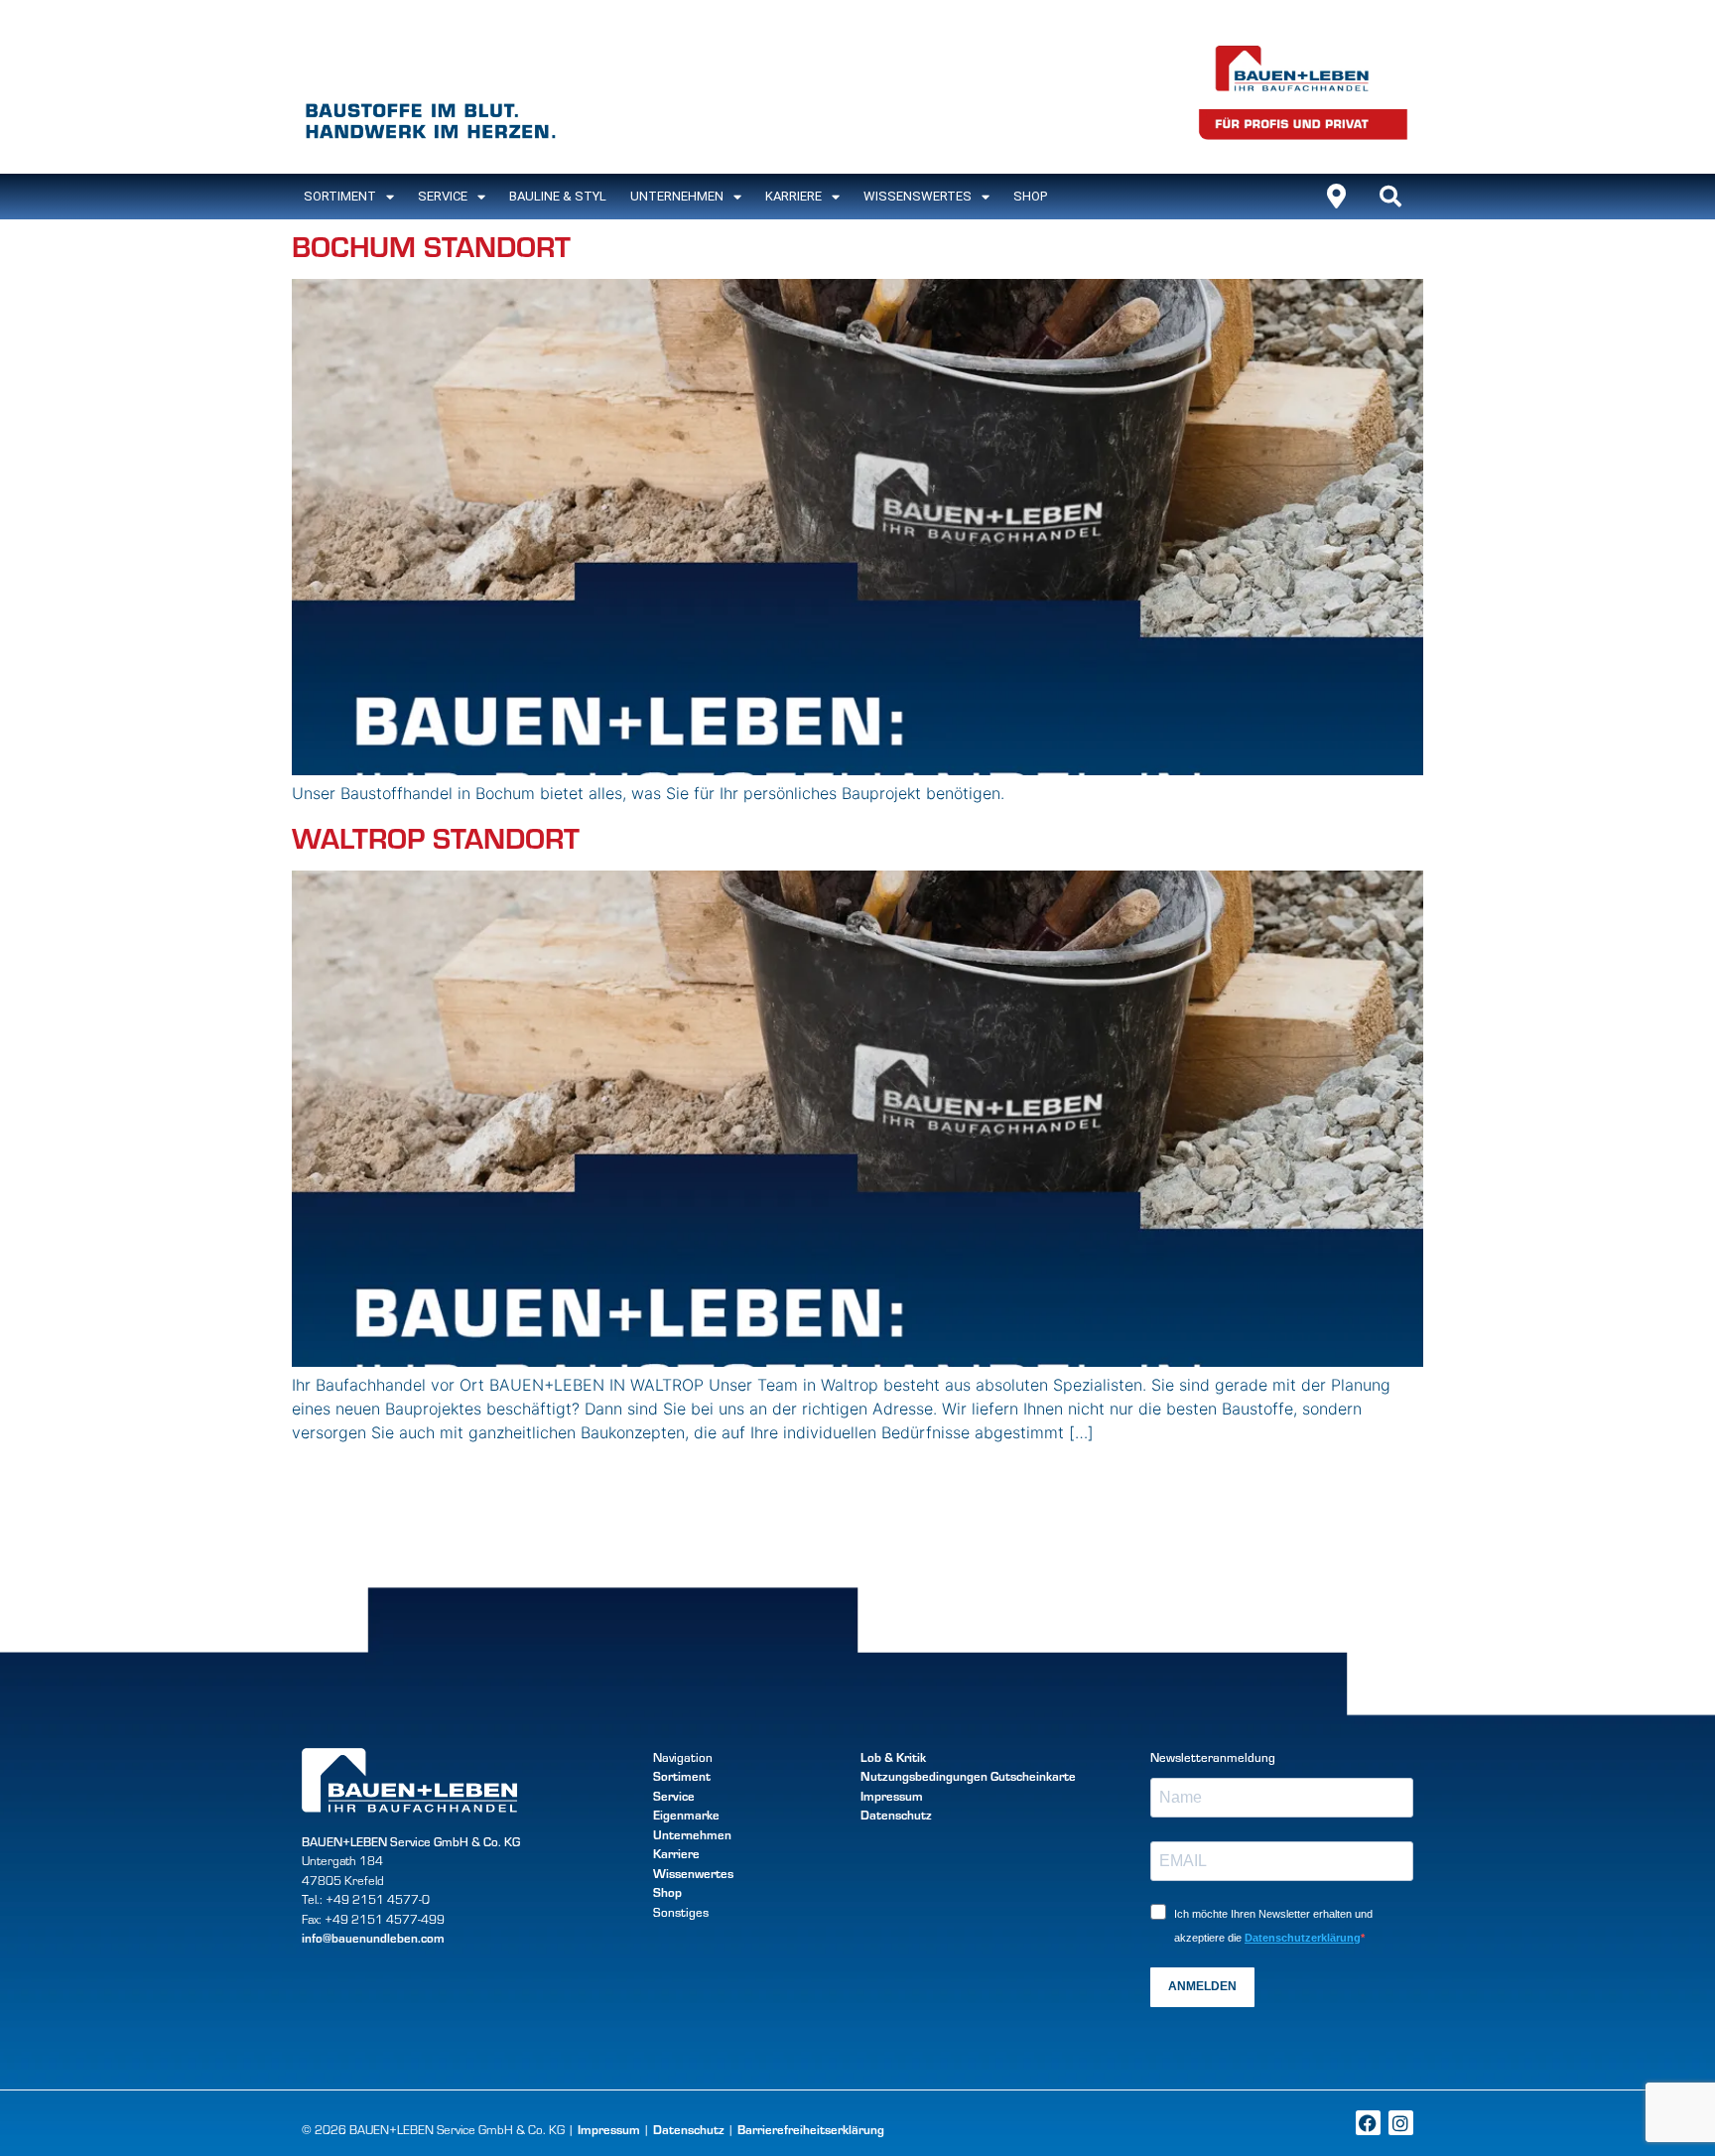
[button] (1390, 197)
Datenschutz (896, 1815)
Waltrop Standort (436, 836)
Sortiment (682, 1776)
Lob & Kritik (893, 1757)
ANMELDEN (1202, 1986)
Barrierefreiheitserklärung (811, 2129)
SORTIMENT (340, 196)
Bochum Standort (431, 245)
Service (443, 196)
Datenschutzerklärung (1303, 1938)
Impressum (892, 1796)
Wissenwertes (693, 1873)
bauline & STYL (558, 196)
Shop (1030, 196)
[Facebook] (1368, 2123)
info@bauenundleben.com (373, 1938)
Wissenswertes (918, 196)
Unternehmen (677, 196)
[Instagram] (1401, 2123)
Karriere (793, 196)
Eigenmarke (686, 1815)
